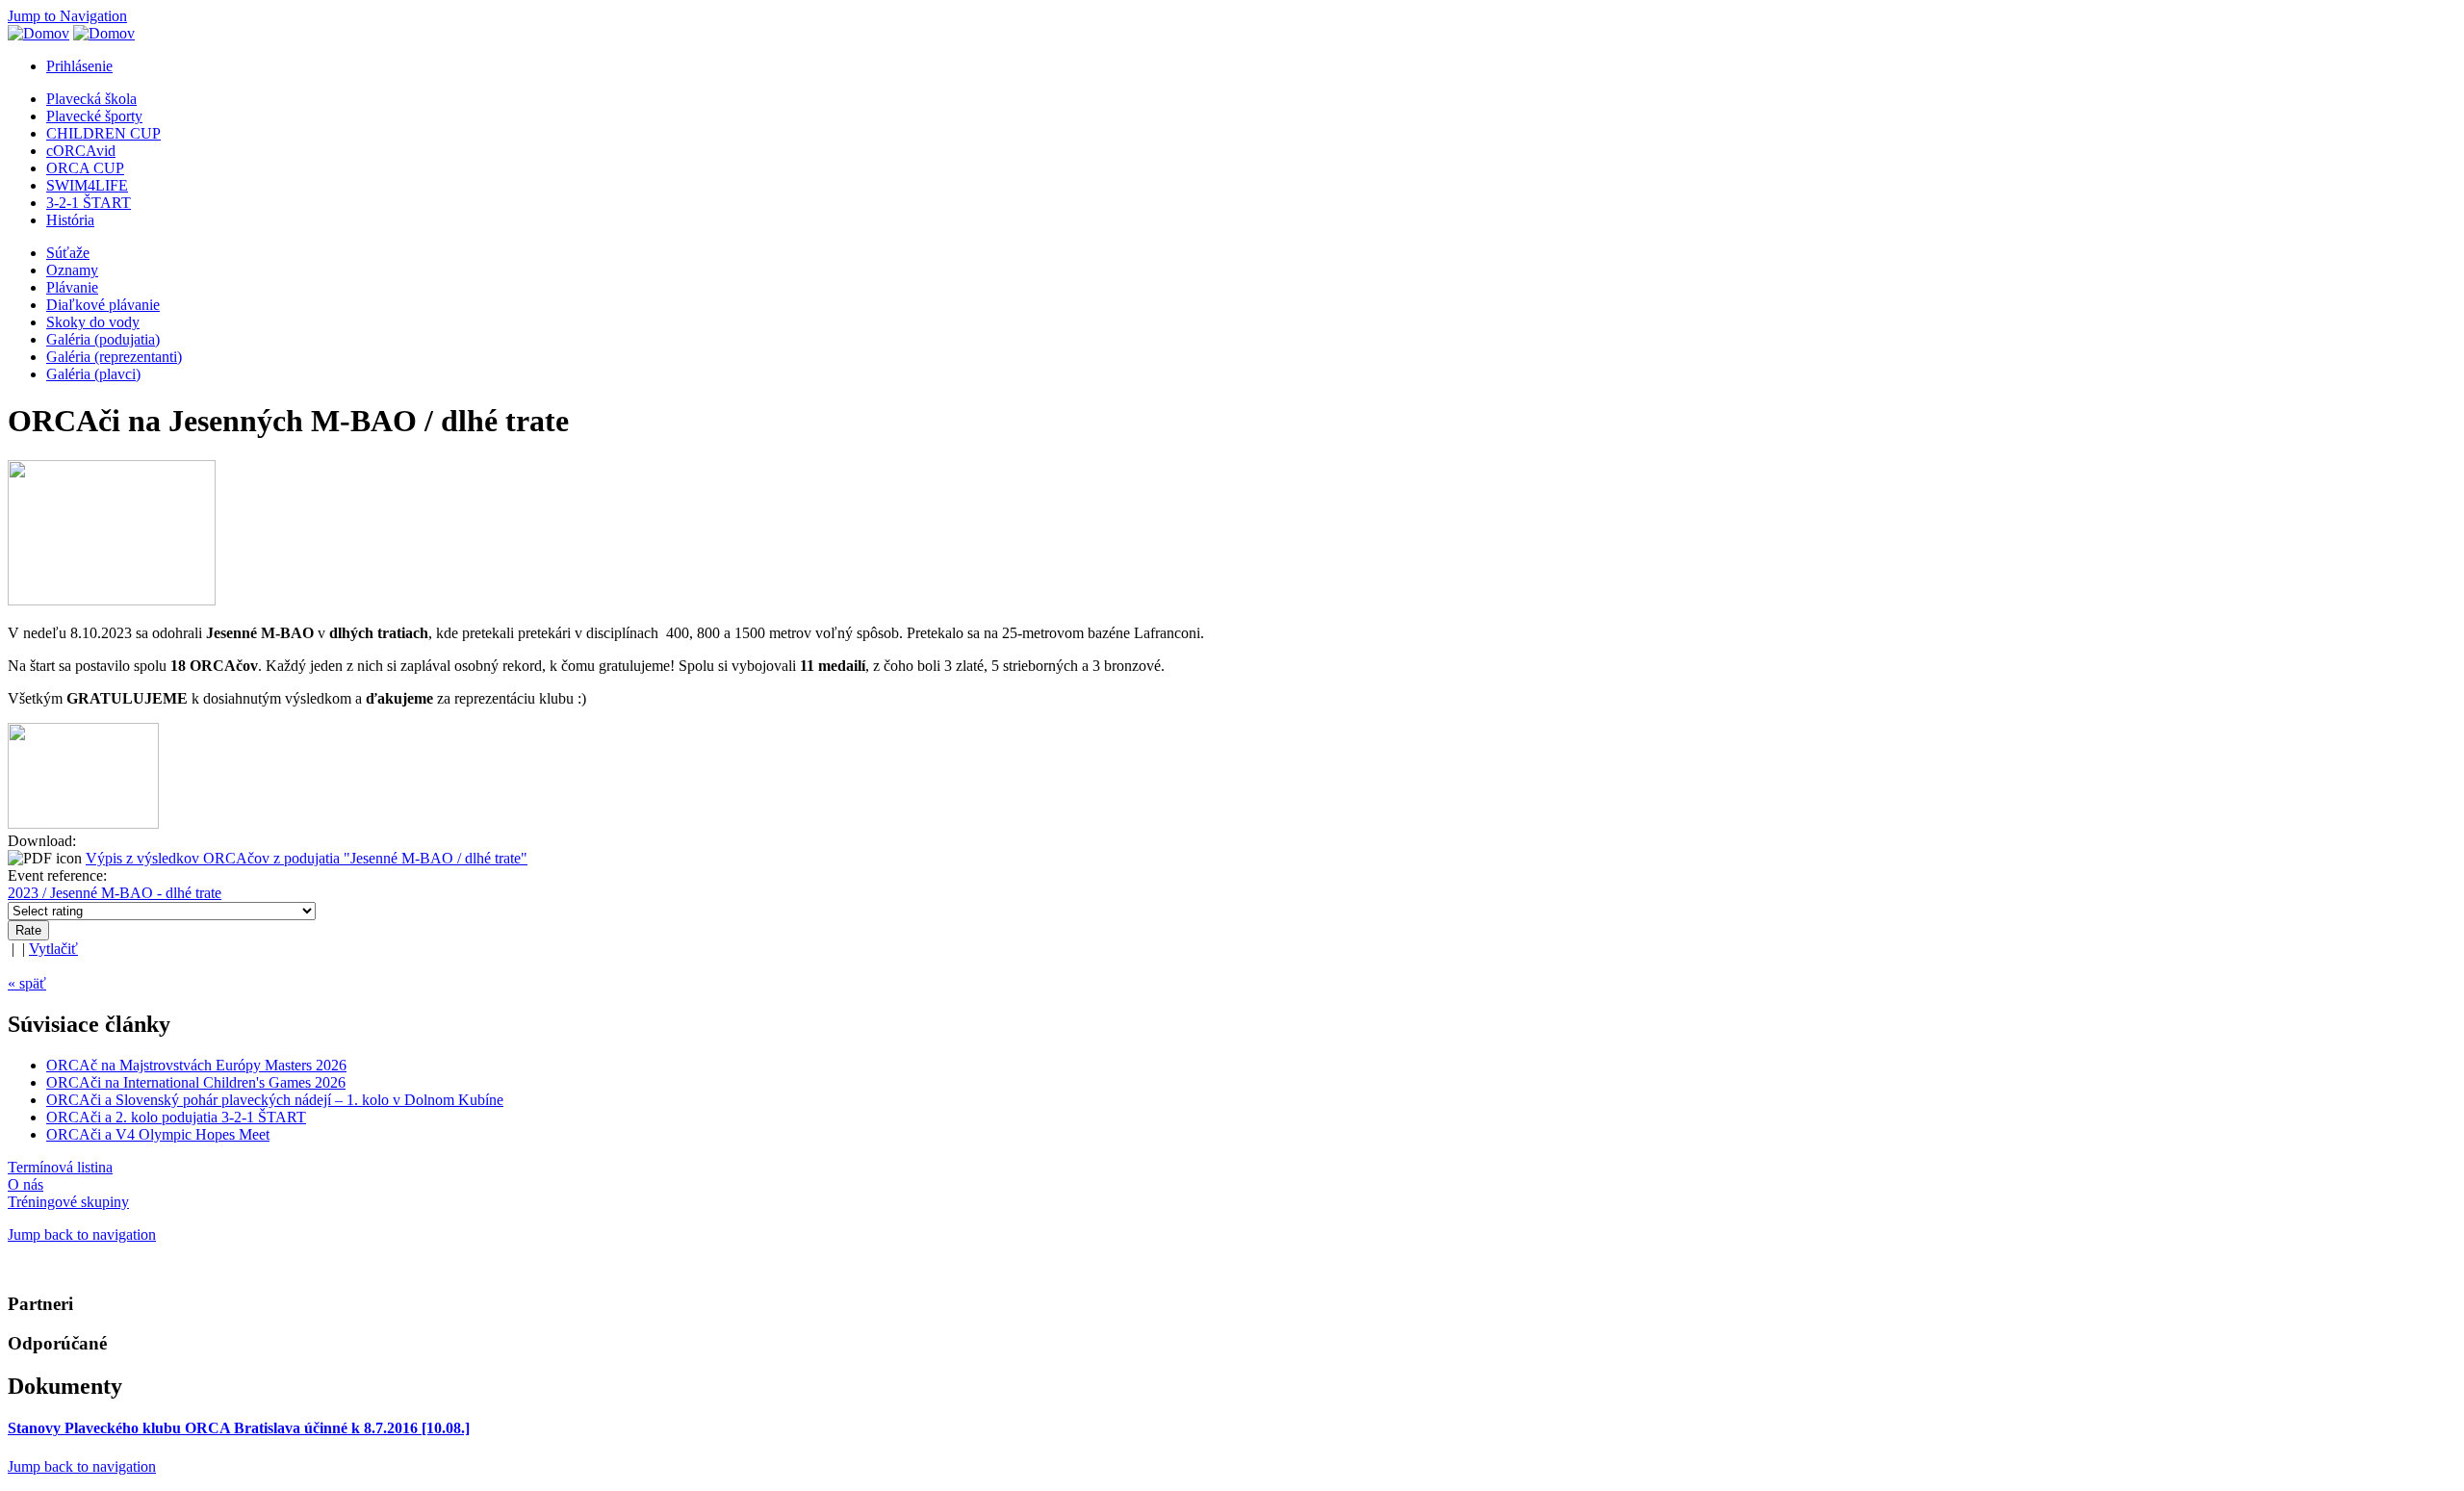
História (70, 220)
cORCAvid (81, 151)
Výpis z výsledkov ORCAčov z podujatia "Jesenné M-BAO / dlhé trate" (307, 858)
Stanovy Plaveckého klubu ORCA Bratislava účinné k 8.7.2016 (239, 1428)
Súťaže (68, 253)
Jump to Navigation (67, 16)
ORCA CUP (85, 168)
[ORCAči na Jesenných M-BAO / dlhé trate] (83, 823)
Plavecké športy (94, 116)
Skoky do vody (93, 322)
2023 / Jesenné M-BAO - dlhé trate (115, 893)
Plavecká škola (91, 99)
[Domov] (38, 33)
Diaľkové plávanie (103, 305)
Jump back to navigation (82, 1234)
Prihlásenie (79, 66)
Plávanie (72, 287)
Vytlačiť (53, 949)
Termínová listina (60, 1167)
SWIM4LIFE (87, 185)
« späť (27, 983)
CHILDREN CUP (103, 133)
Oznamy (72, 270)
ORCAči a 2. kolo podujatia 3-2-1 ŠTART (176, 1117)
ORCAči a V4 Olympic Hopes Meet (158, 1134)
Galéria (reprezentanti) (114, 357)
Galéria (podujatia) (103, 339)
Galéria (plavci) (93, 374)
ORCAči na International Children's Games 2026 (196, 1082)
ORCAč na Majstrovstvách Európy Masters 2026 (196, 1065)
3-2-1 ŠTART (89, 203)
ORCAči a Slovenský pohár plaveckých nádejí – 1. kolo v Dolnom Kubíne (275, 1100)
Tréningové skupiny (68, 1202)
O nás (26, 1184)
